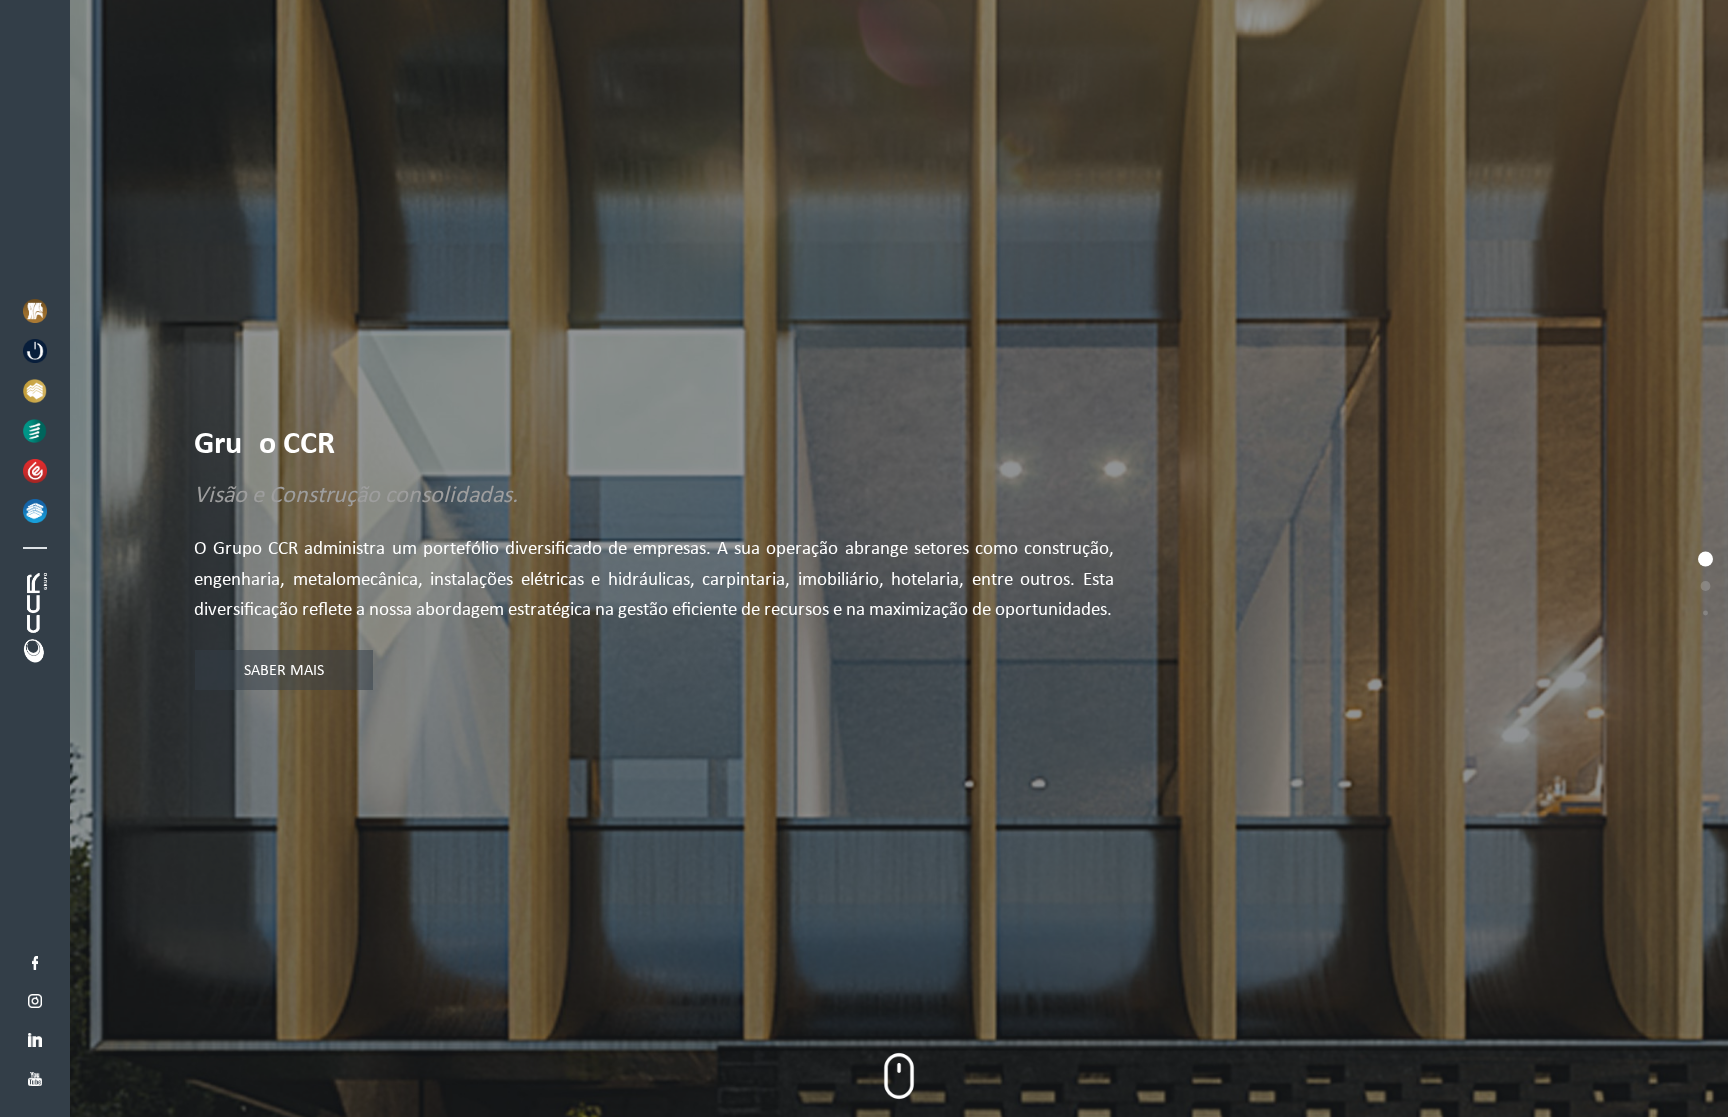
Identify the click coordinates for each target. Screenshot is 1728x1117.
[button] (35, 311)
